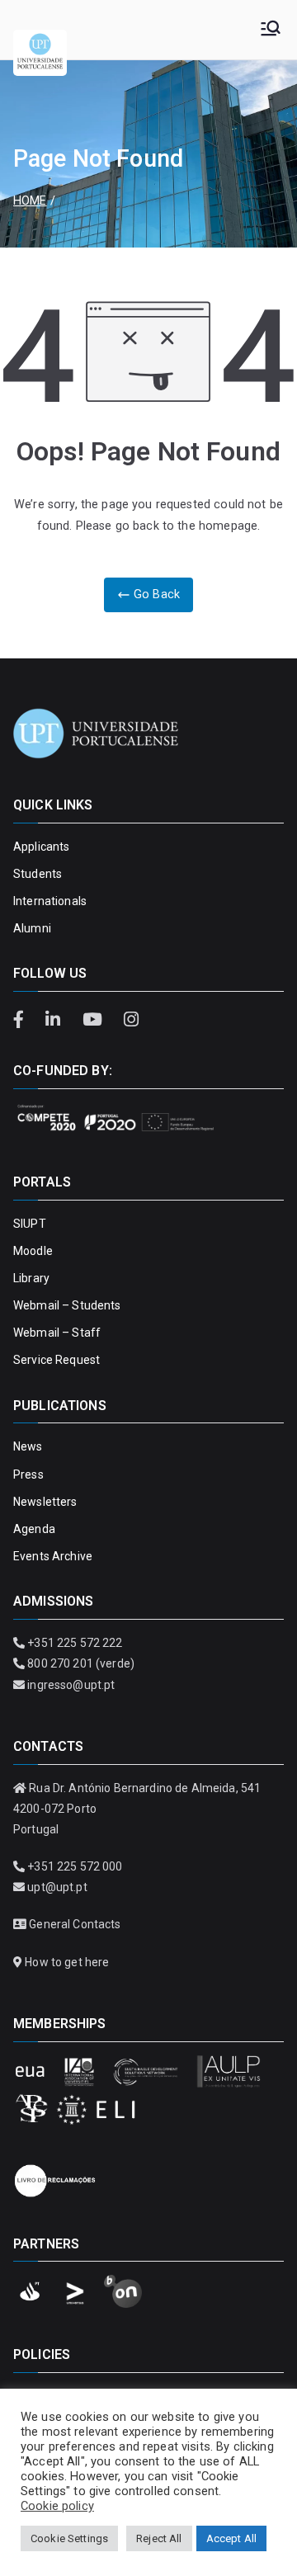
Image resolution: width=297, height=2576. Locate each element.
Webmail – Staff (57, 1333)
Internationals (50, 901)
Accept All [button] (231, 2538)
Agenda (34, 1529)
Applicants (41, 847)
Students (38, 874)
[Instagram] (131, 1020)
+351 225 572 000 (75, 1866)
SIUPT (30, 1224)
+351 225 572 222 (75, 1643)
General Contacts (75, 1924)
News (28, 1446)
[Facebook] (25, 1020)
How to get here (67, 1962)
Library (31, 1278)
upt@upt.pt (57, 1887)
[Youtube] (94, 1020)
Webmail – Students (67, 1305)
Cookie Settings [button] (69, 2538)
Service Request (57, 1360)
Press (28, 1474)
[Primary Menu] (271, 30)
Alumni (32, 928)
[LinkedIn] (55, 1020)
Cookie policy (57, 2506)
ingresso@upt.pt (71, 1685)
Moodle (33, 1251)
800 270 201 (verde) (81, 1663)
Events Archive (53, 1556)
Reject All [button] (159, 2538)
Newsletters (45, 1502)
